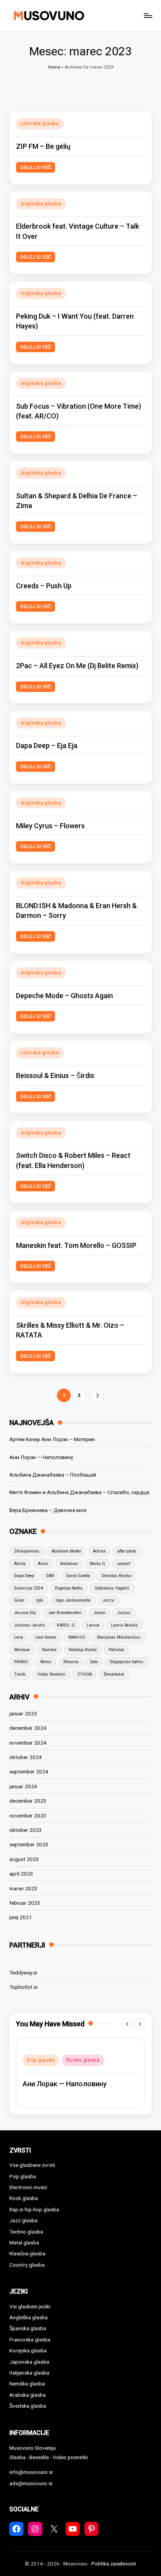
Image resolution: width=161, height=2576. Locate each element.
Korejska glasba (28, 2350)
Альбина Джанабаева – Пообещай (53, 1475)
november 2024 (28, 1743)
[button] (97, 1395)
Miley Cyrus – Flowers (50, 826)
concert (124, 1564)
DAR (50, 1576)
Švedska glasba (28, 2406)
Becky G (97, 1564)
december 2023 (28, 1801)
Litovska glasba (40, 124)
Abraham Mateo (66, 1551)
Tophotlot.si (23, 1987)
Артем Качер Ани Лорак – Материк (52, 1439)
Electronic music (28, 2187)
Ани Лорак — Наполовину (41, 1457)
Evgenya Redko (69, 1588)
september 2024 (29, 1771)
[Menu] (148, 15)
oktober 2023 (26, 1830)
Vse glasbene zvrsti (32, 2165)
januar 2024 (23, 1786)
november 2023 (28, 1816)
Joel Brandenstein (65, 1613)
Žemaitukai (114, 1674)
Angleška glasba (41, 204)
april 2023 (21, 1874)
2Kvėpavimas (27, 1551)
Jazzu (108, 1600)
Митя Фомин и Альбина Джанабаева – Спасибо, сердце (79, 1492)
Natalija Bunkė (83, 1650)
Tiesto (20, 1674)
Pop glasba (41, 2060)
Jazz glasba (23, 2220)
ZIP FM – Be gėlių (43, 146)
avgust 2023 (24, 1859)
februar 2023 (25, 1903)
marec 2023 (23, 1888)
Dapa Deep (24, 1576)
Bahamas (69, 1564)
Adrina (99, 1551)
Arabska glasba (28, 2395)
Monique (22, 1650)
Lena (19, 1637)
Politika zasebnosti (114, 2564)
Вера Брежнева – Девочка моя (48, 1510)
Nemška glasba (27, 2384)
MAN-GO (77, 1637)
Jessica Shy (25, 1613)
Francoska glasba (30, 2340)
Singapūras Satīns (127, 1662)
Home (54, 67)
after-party (127, 1551)
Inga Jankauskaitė (73, 1600)
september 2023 (29, 1844)
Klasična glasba (27, 2253)
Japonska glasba (29, 2362)
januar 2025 (23, 1713)
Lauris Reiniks (124, 1625)
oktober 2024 (26, 1757)
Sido (94, 1662)
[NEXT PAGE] (97, 1395)
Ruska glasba (83, 2060)
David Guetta (78, 1576)
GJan (19, 1600)
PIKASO (21, 1662)
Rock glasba (24, 2198)
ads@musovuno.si (31, 2483)
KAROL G (66, 1625)
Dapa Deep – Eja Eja (47, 745)
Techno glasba (26, 2232)
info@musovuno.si (31, 2472)
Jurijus (124, 1613)
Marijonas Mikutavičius (119, 1637)
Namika (49, 1650)
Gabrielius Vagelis (112, 1588)
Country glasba (27, 2265)
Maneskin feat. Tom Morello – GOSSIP (76, 1245)
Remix (46, 1662)
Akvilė (20, 1564)
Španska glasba (28, 2328)
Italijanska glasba (29, 2373)
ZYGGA (85, 1674)
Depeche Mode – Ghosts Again (64, 996)
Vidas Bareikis (51, 1674)
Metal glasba (24, 2243)
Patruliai (116, 1650)
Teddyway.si (23, 1973)
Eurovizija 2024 (29, 1588)
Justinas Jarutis (30, 1625)
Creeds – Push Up (44, 586)
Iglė (40, 1600)
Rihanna (71, 1662)
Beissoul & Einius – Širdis (55, 1075)
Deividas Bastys (117, 1576)
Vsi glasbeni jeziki (30, 2306)
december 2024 (28, 1728)
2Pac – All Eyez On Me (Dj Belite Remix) (77, 666)
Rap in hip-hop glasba (34, 2209)
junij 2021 (21, 1917)
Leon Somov (46, 1637)
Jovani (99, 1613)
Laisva (93, 1625)
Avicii (43, 1564)
